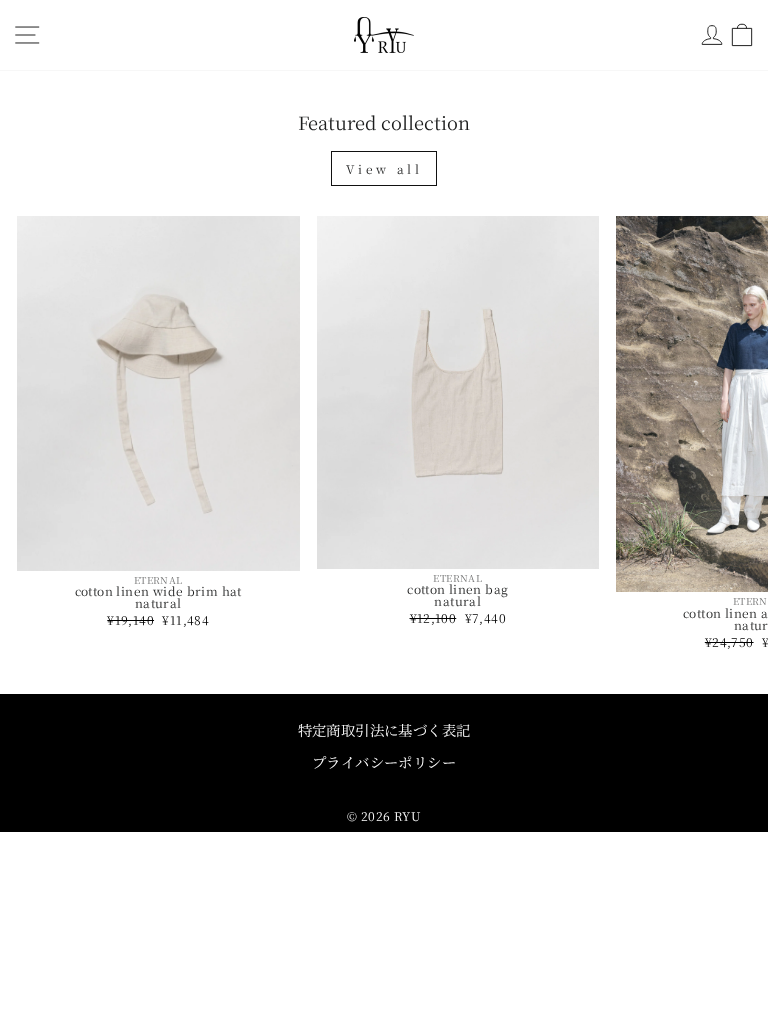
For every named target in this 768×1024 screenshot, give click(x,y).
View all (384, 168)
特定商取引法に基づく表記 (384, 729)
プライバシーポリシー (384, 761)
